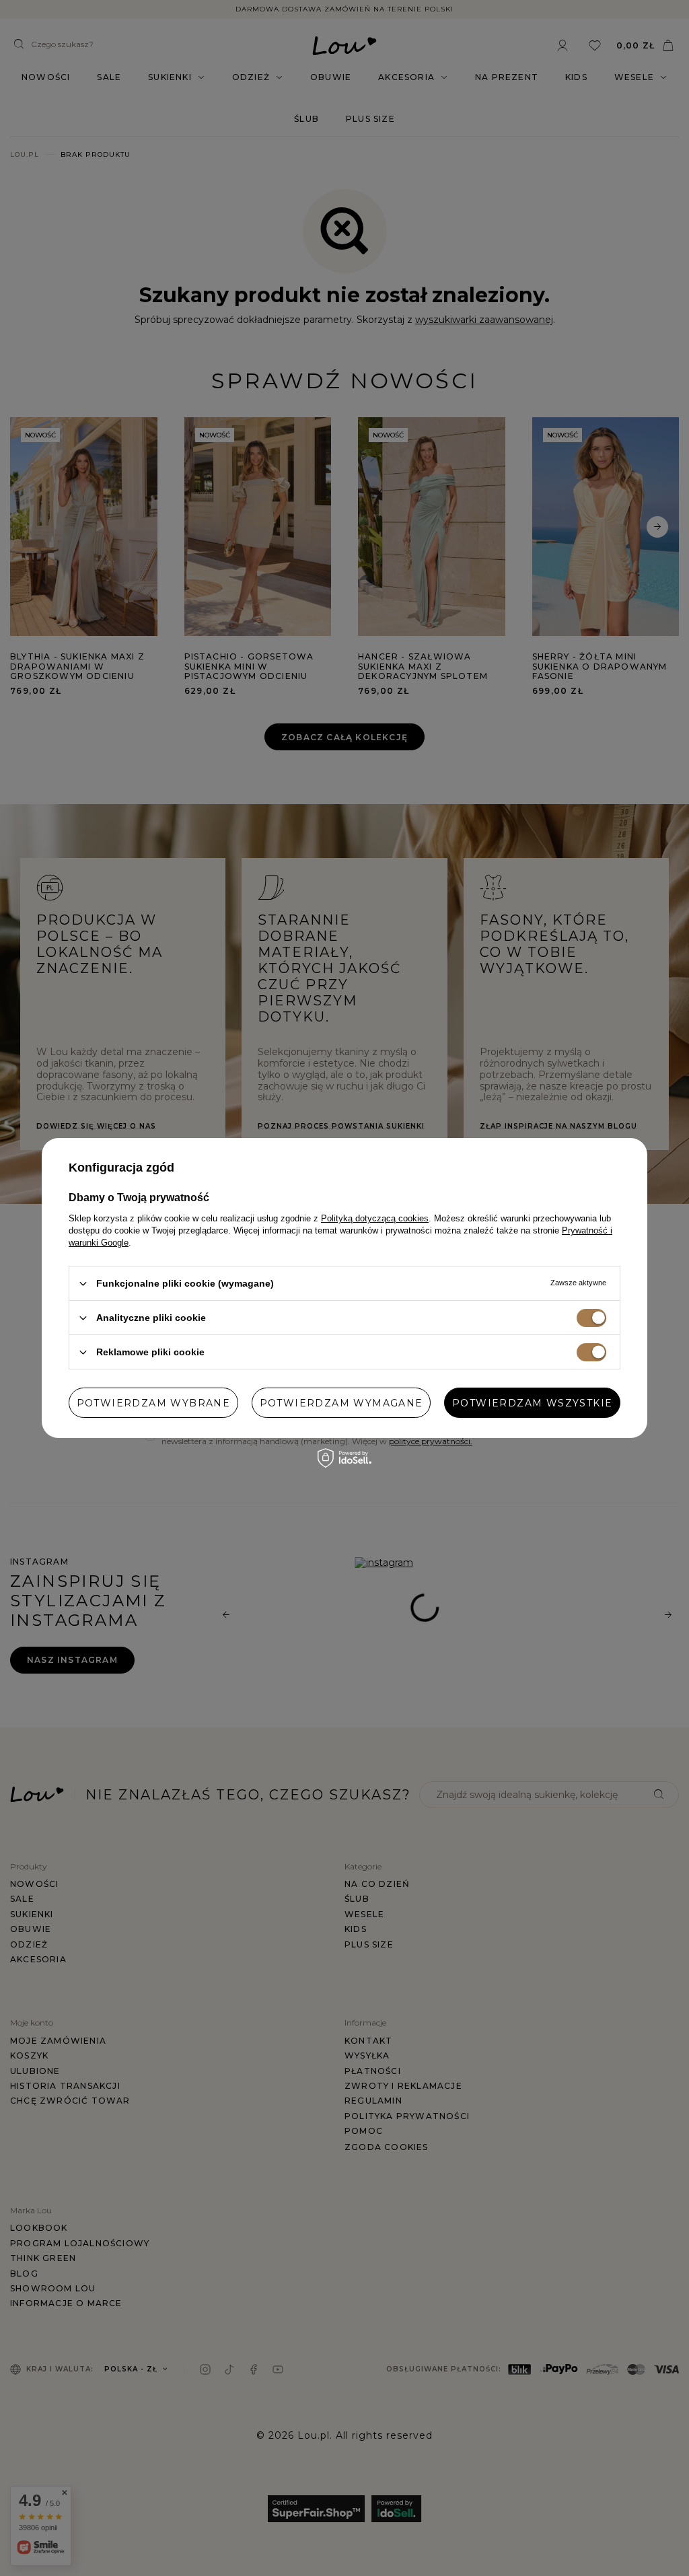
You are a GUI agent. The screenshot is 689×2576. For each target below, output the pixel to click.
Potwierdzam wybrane (154, 1402)
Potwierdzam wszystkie (532, 1402)
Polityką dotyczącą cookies (375, 1218)
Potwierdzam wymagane (341, 1402)
